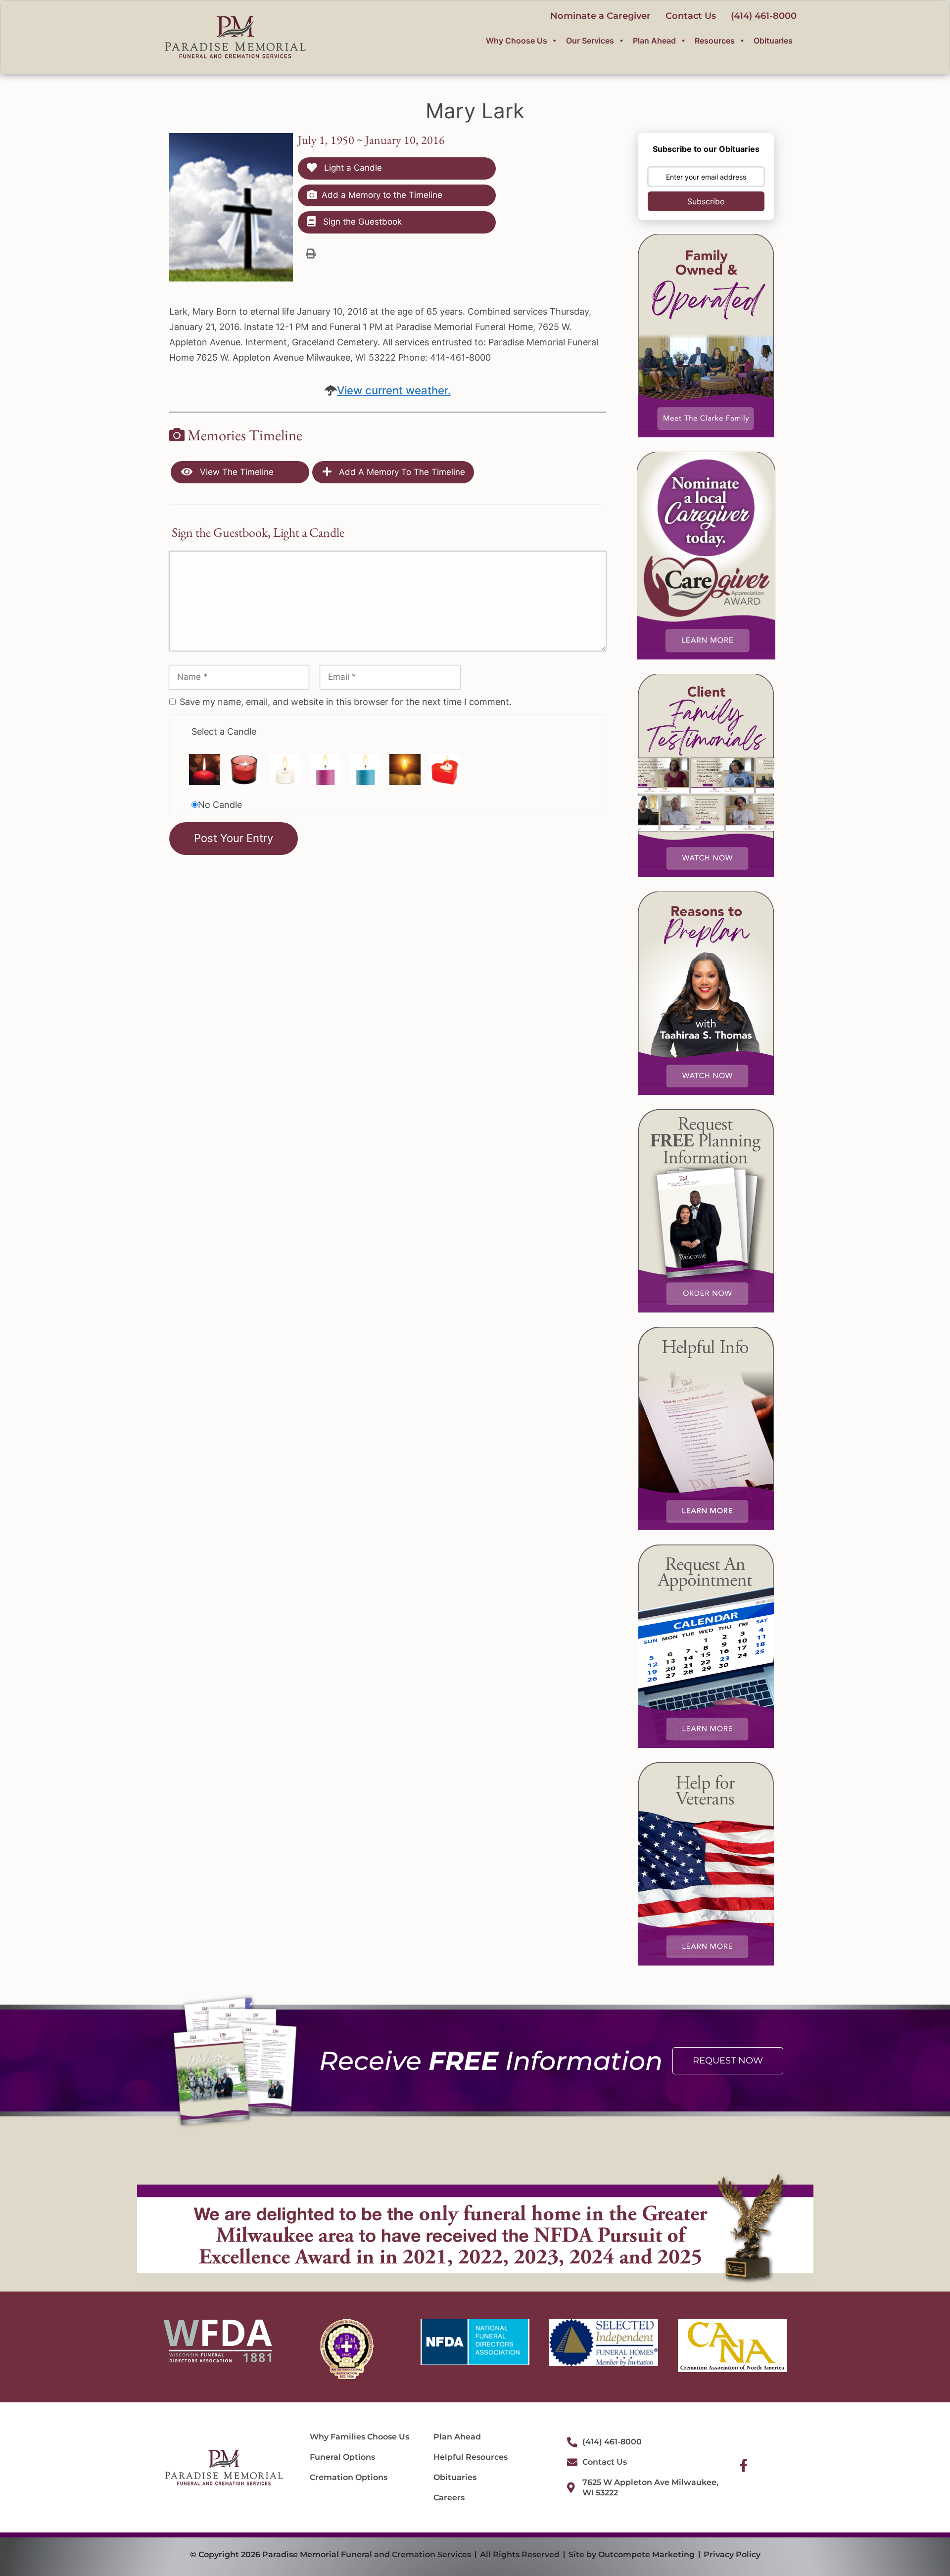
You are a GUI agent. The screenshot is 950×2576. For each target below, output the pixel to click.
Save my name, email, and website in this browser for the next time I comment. (346, 702)
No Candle (220, 805)
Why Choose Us (517, 41)
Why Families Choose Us (359, 2437)
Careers (449, 2498)
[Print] (311, 253)
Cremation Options (349, 2477)
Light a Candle (352, 168)
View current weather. (394, 390)
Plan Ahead (654, 41)
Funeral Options (342, 2457)
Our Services (590, 41)
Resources (715, 41)
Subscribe (706, 201)
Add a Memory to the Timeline (382, 195)
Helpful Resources (471, 2457)
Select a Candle (224, 731)
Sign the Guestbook (361, 222)
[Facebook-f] (744, 2465)
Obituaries (773, 41)
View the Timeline (236, 472)
